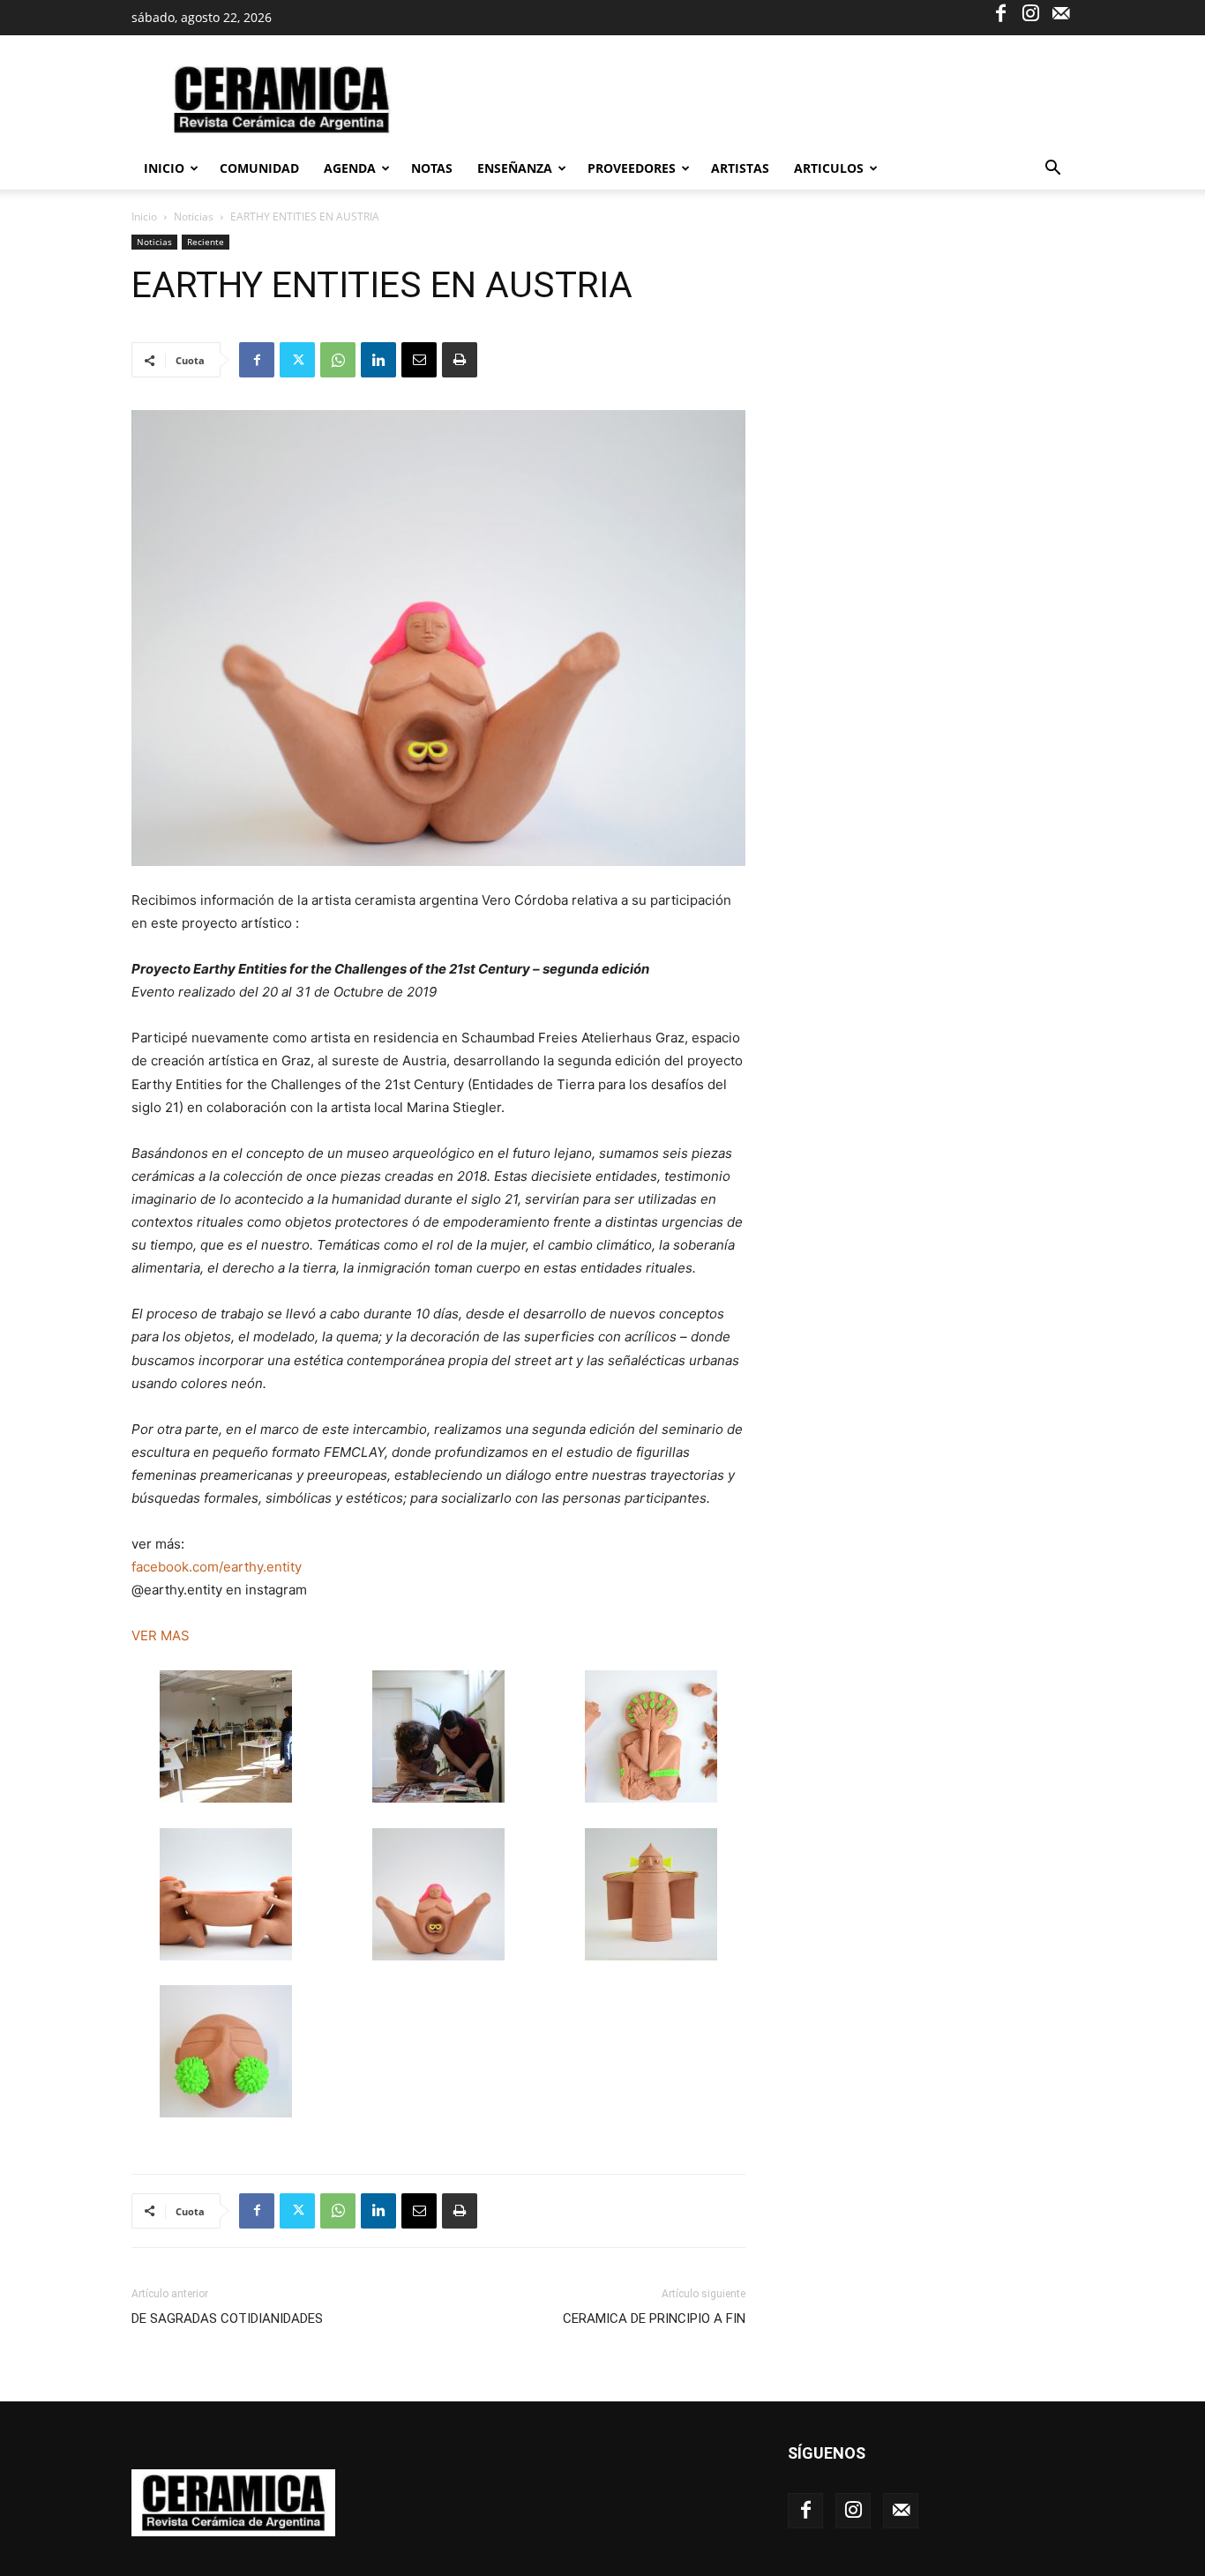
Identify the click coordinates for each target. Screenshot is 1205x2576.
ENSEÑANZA (515, 168)
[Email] (419, 360)
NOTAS (432, 168)
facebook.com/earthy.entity (218, 1567)
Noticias (194, 217)
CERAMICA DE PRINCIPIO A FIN (654, 2318)
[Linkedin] (378, 360)
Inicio (164, 168)
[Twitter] (297, 360)
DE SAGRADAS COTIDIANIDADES (227, 2318)
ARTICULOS (829, 168)
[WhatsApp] (338, 360)
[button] (1052, 170)
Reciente (206, 242)
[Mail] (1060, 12)
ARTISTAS (740, 168)
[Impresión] (460, 360)
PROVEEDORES (632, 168)
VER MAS (161, 1635)
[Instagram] (1030, 12)
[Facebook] (1000, 12)
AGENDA (350, 168)
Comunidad (259, 168)
